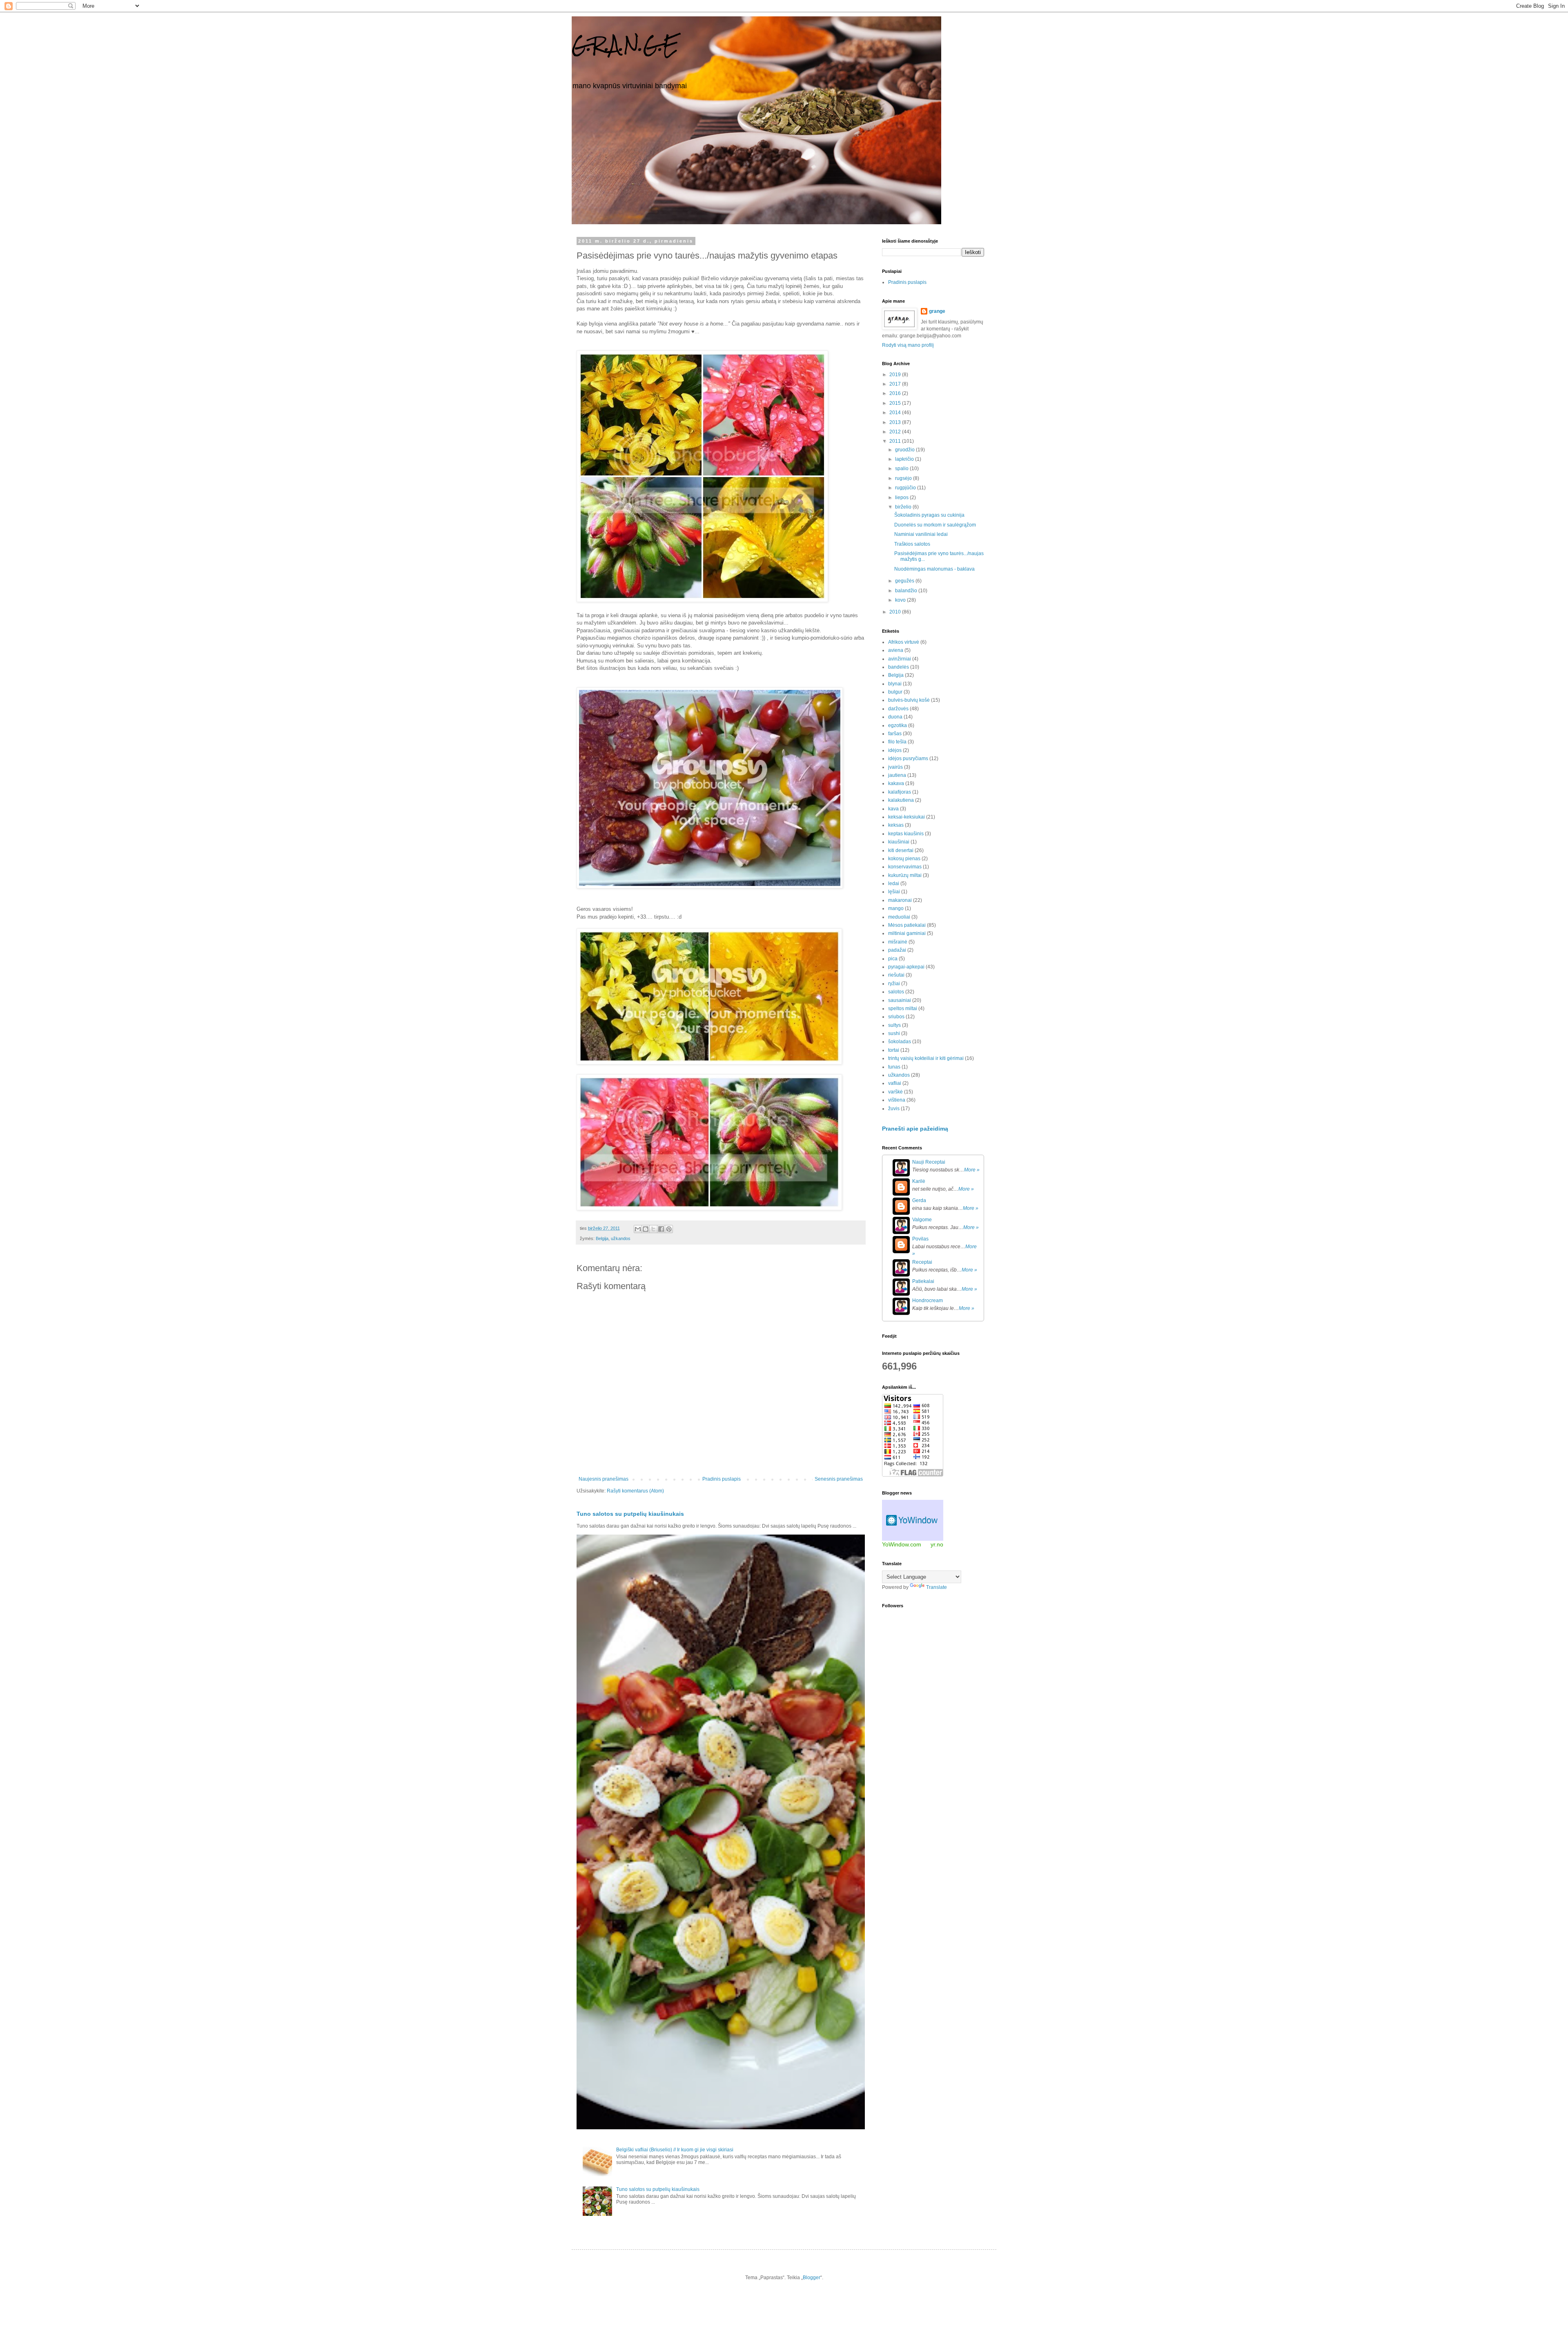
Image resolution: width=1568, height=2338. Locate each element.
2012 (896, 432)
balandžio (907, 591)
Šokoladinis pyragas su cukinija (929, 515)
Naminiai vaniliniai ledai (921, 534)
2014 (896, 413)
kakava (896, 783)
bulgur (895, 692)
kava (893, 809)
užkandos (621, 1238)
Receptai (922, 1262)
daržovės (898, 709)
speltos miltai (903, 1008)
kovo (901, 600)
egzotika (898, 725)
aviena (896, 650)
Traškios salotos (912, 544)
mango (896, 908)
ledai (894, 883)
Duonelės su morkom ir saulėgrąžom (935, 525)
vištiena (897, 1100)
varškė (895, 1092)
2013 (896, 422)
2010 (896, 612)
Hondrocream (928, 1301)
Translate (937, 1587)
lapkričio (905, 459)
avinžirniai (900, 659)
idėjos (895, 750)
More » (972, 1170)
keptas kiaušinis (906, 834)
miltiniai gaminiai (907, 933)
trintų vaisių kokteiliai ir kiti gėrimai (926, 1058)
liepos (902, 497)
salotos (896, 992)
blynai (895, 684)
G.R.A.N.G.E (625, 45)
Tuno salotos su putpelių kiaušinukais (630, 1514)
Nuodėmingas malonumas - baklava (934, 569)
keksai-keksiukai (906, 817)
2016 (896, 393)
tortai (894, 1050)
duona (895, 717)
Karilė (919, 1181)
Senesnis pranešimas (839, 1479)
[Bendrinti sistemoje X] (653, 1229)
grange (937, 311)
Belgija (602, 1238)
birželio (904, 507)
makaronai (900, 900)
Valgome (922, 1220)
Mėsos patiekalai (907, 925)
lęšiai (894, 892)
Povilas (920, 1239)
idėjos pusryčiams (908, 759)
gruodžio (905, 450)
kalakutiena (901, 800)
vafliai (895, 1083)
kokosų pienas (904, 859)
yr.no (937, 1544)
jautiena (897, 775)
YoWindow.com (902, 1544)
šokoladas (900, 1042)
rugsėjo (904, 478)
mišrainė (898, 942)
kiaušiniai (899, 842)
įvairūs (895, 767)
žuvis (894, 1109)
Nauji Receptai (929, 1162)
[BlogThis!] (646, 1229)
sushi (894, 1033)
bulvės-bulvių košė (909, 700)
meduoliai (899, 917)
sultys (894, 1025)
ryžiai (894, 984)
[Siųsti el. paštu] (638, 1229)
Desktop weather (913, 1520)
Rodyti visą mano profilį (908, 345)
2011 (896, 441)
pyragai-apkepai (906, 967)
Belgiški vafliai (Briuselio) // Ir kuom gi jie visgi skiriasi (675, 2150)
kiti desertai (901, 850)
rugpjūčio (906, 488)
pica (893, 959)
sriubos (896, 1017)
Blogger (812, 2278)
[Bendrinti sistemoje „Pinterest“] (669, 1229)
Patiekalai (923, 1281)
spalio (902, 468)
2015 (896, 403)
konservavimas (905, 867)
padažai (897, 950)
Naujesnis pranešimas (604, 1479)
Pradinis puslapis (722, 1479)
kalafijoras (900, 792)
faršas (895, 734)
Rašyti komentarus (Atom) (635, 1491)
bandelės (899, 667)
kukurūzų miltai (905, 875)
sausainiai (900, 1000)
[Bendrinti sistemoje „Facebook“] (661, 1229)
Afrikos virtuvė (904, 642)
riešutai (896, 975)
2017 (896, 384)
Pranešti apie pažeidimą (915, 1129)
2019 (896, 375)
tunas (894, 1067)
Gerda (919, 1200)
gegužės (905, 581)
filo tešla (897, 742)
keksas (896, 825)
